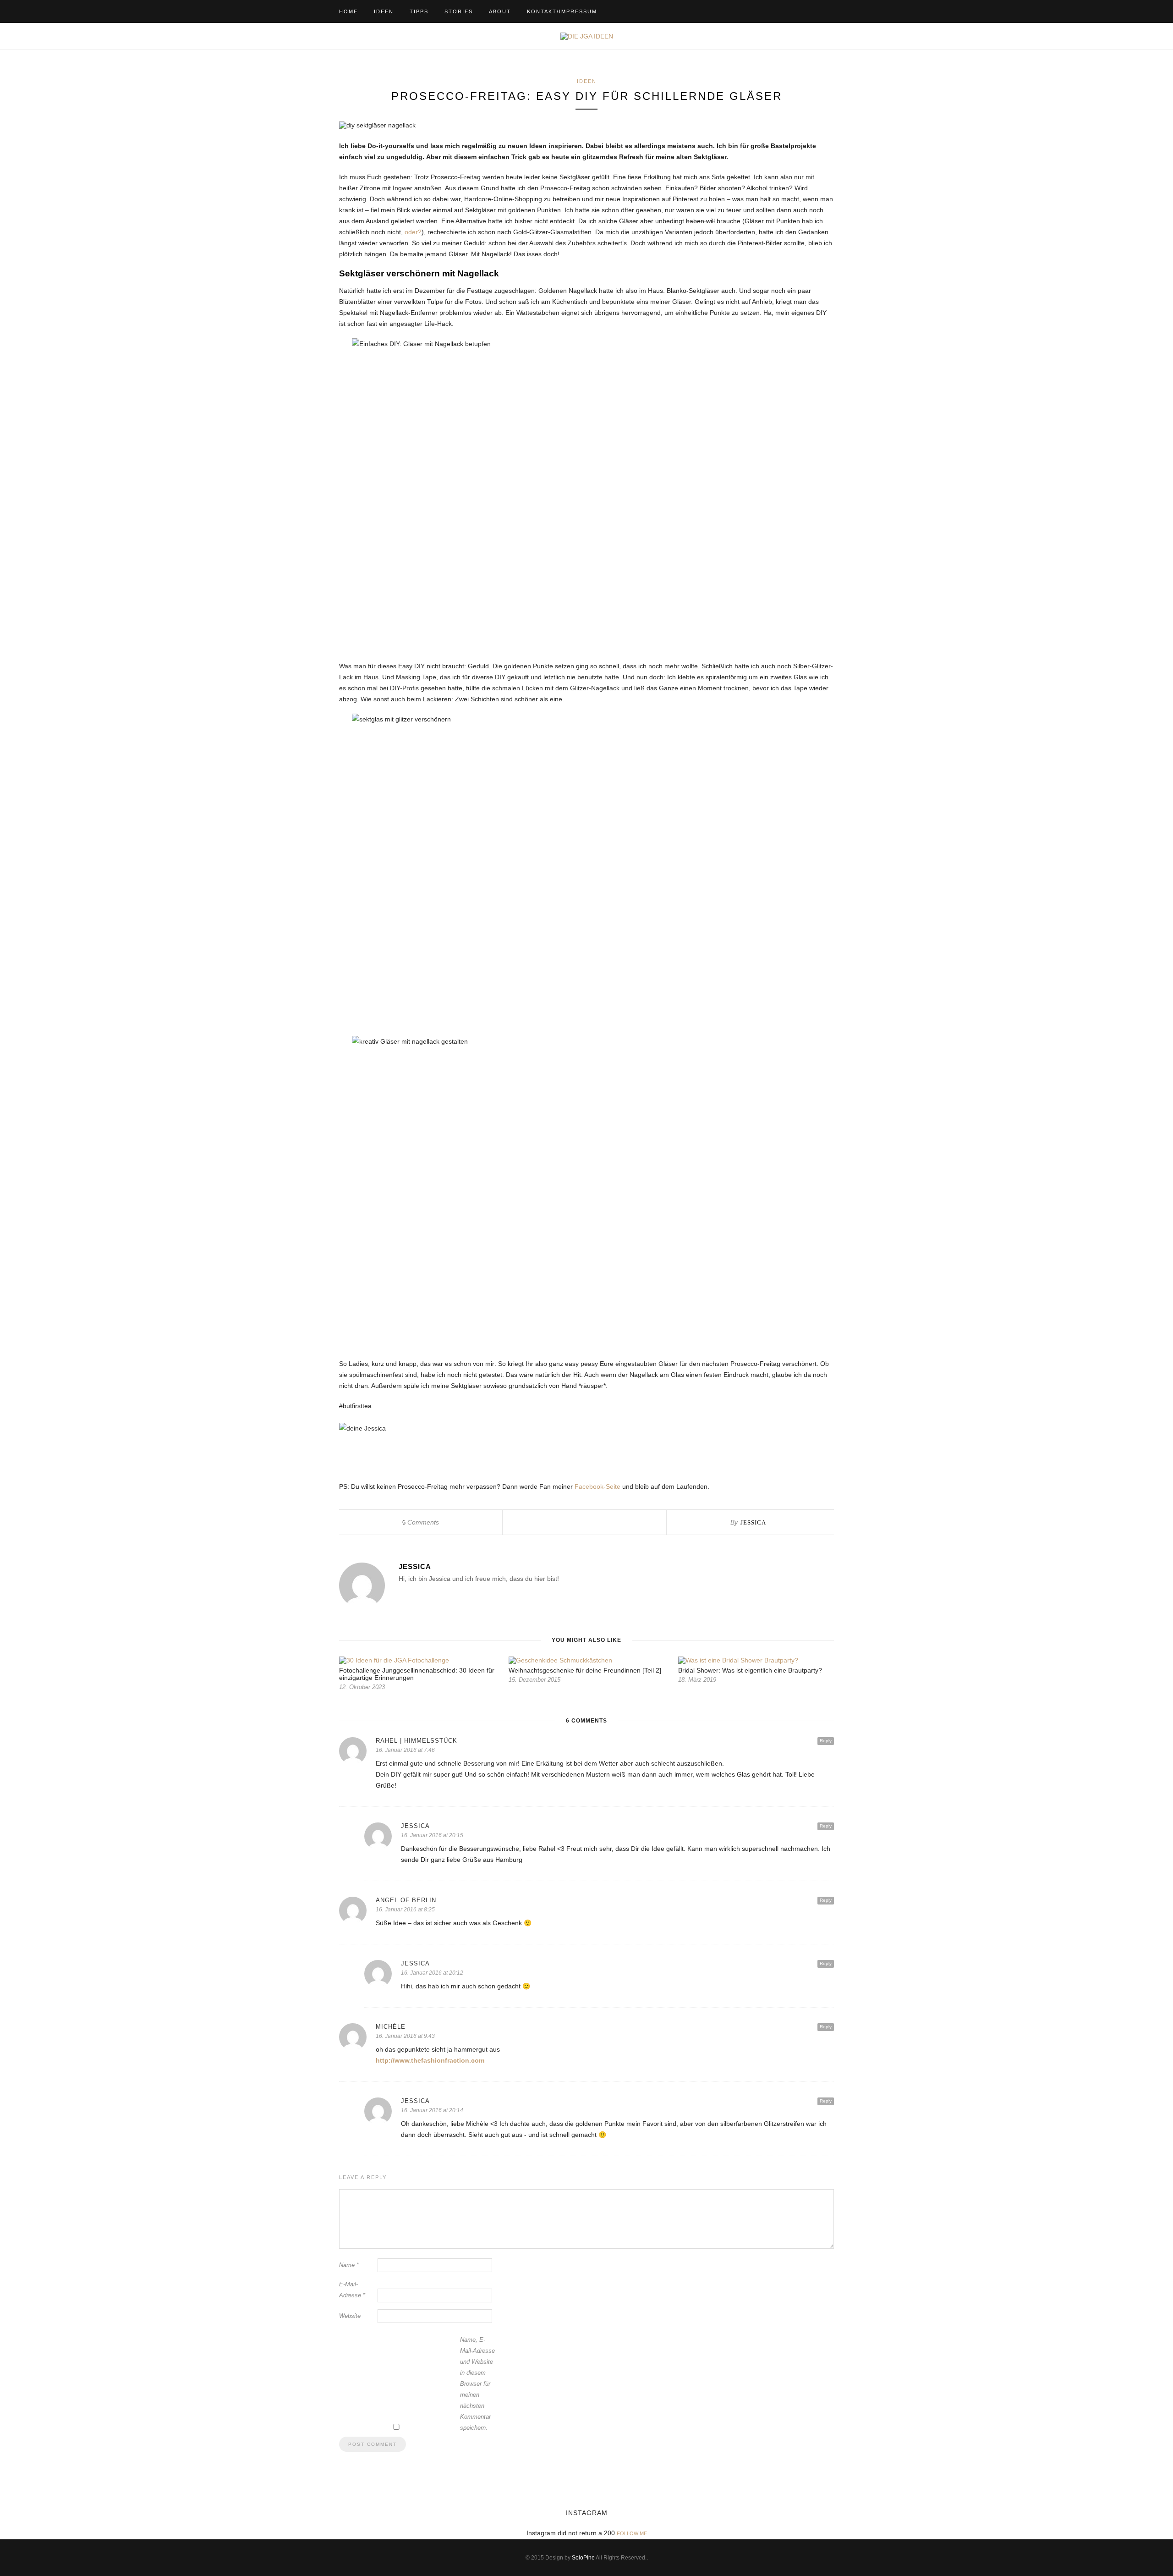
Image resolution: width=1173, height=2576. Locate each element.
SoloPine (583, 2558)
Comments (421, 1522)
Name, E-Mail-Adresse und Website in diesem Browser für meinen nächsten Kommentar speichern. (477, 2384)
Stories (459, 11)
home (348, 11)
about (500, 11)
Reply (826, 1741)
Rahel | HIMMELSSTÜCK (417, 1741)
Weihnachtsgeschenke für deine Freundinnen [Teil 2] (585, 1670)
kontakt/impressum (562, 11)
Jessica (753, 1522)
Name (349, 2265)
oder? (413, 232)
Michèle (391, 2027)
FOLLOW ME (632, 2533)
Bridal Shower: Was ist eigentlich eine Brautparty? (750, 1670)
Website (350, 2316)
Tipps (419, 11)
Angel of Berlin (406, 1900)
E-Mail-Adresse (352, 2290)
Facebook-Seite (597, 1486)
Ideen (384, 11)
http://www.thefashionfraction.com (430, 2060)
